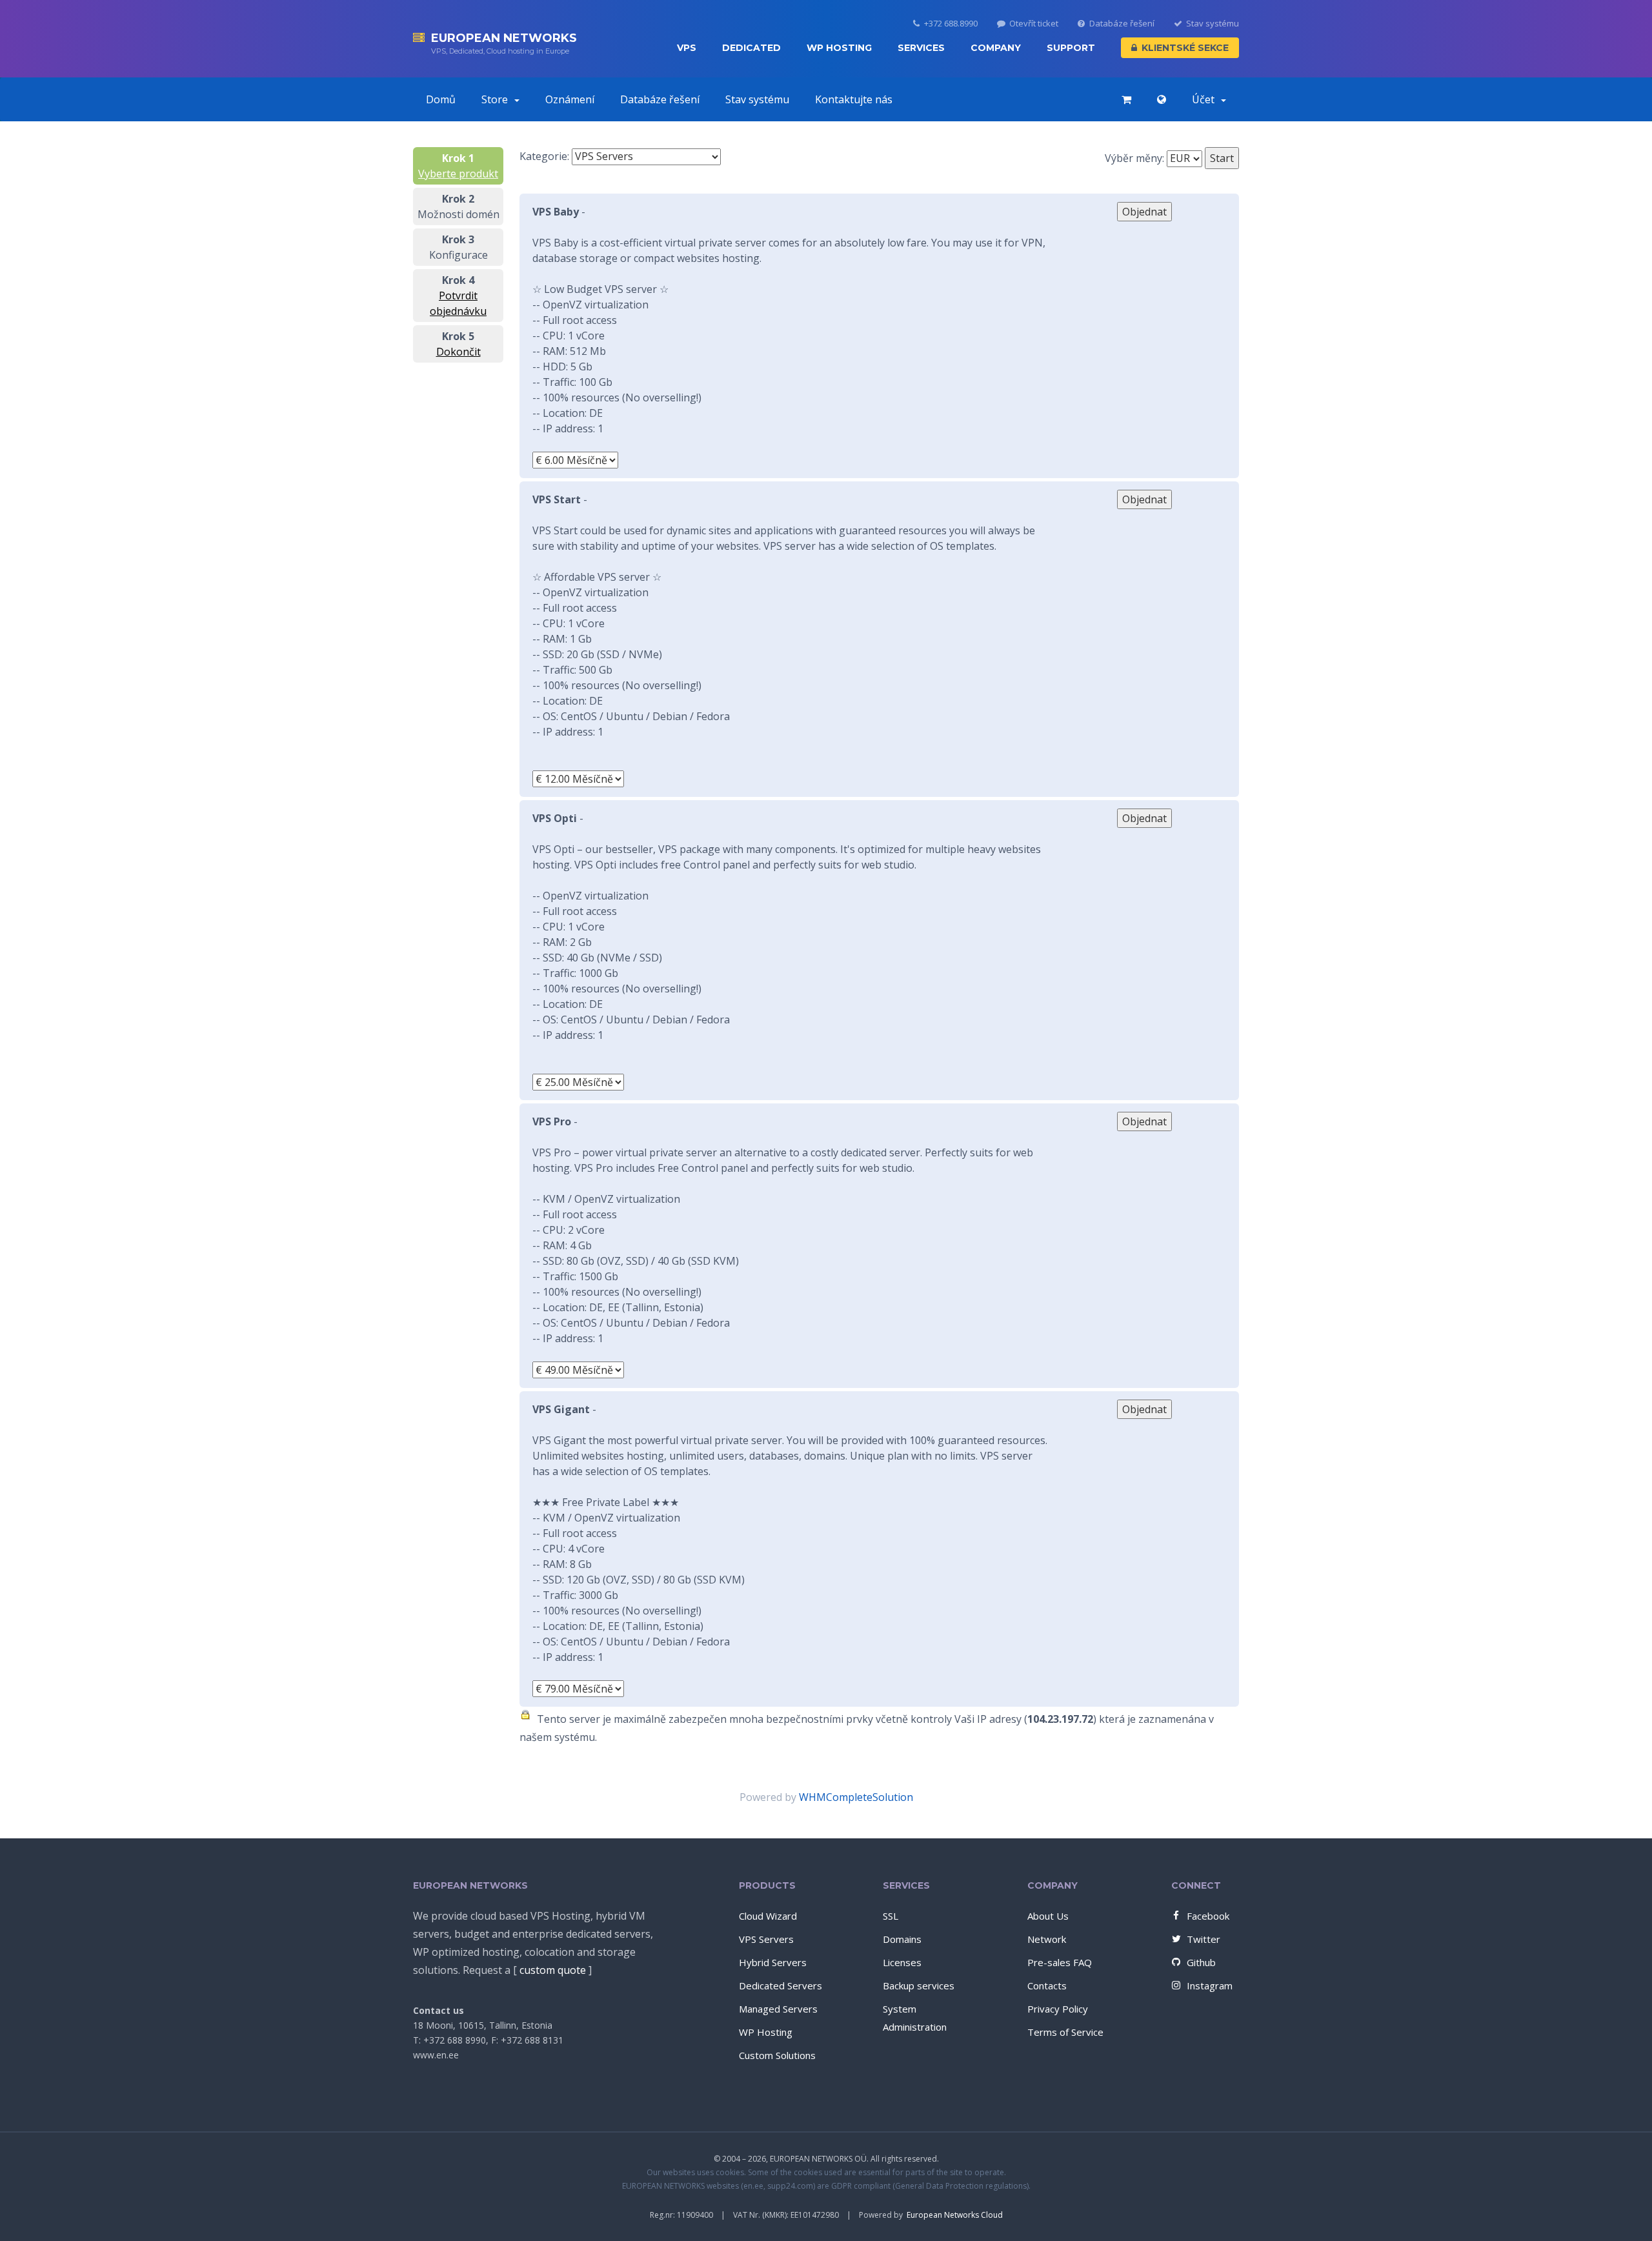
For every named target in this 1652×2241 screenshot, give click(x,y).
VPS (687, 48)
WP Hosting (839, 48)
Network (1047, 1939)
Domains (902, 1939)
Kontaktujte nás (854, 99)
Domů (441, 99)
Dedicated (751, 48)
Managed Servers (778, 2009)
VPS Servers (766, 1939)
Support (1071, 48)
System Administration (915, 2018)
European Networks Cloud (955, 2215)
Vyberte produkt (458, 174)
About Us (1048, 1916)
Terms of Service (1065, 2032)
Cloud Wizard (768, 1916)
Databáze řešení (1122, 24)
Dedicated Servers (781, 1985)
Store (497, 99)
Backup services (919, 1985)
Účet (1206, 99)
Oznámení (570, 99)
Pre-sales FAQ (1060, 1962)
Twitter (1204, 1939)
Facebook (1208, 1916)
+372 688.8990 (951, 24)
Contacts (1047, 1985)
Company (996, 48)
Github (1201, 1962)
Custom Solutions (777, 2055)
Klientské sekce (1185, 48)
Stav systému (1213, 24)
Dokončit (458, 352)
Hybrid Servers (773, 1962)
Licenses (902, 1962)
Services (921, 48)
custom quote (553, 1970)
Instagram (1210, 1985)
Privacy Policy (1058, 2009)
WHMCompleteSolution (856, 1797)
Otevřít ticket (1034, 24)
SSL (891, 1916)
